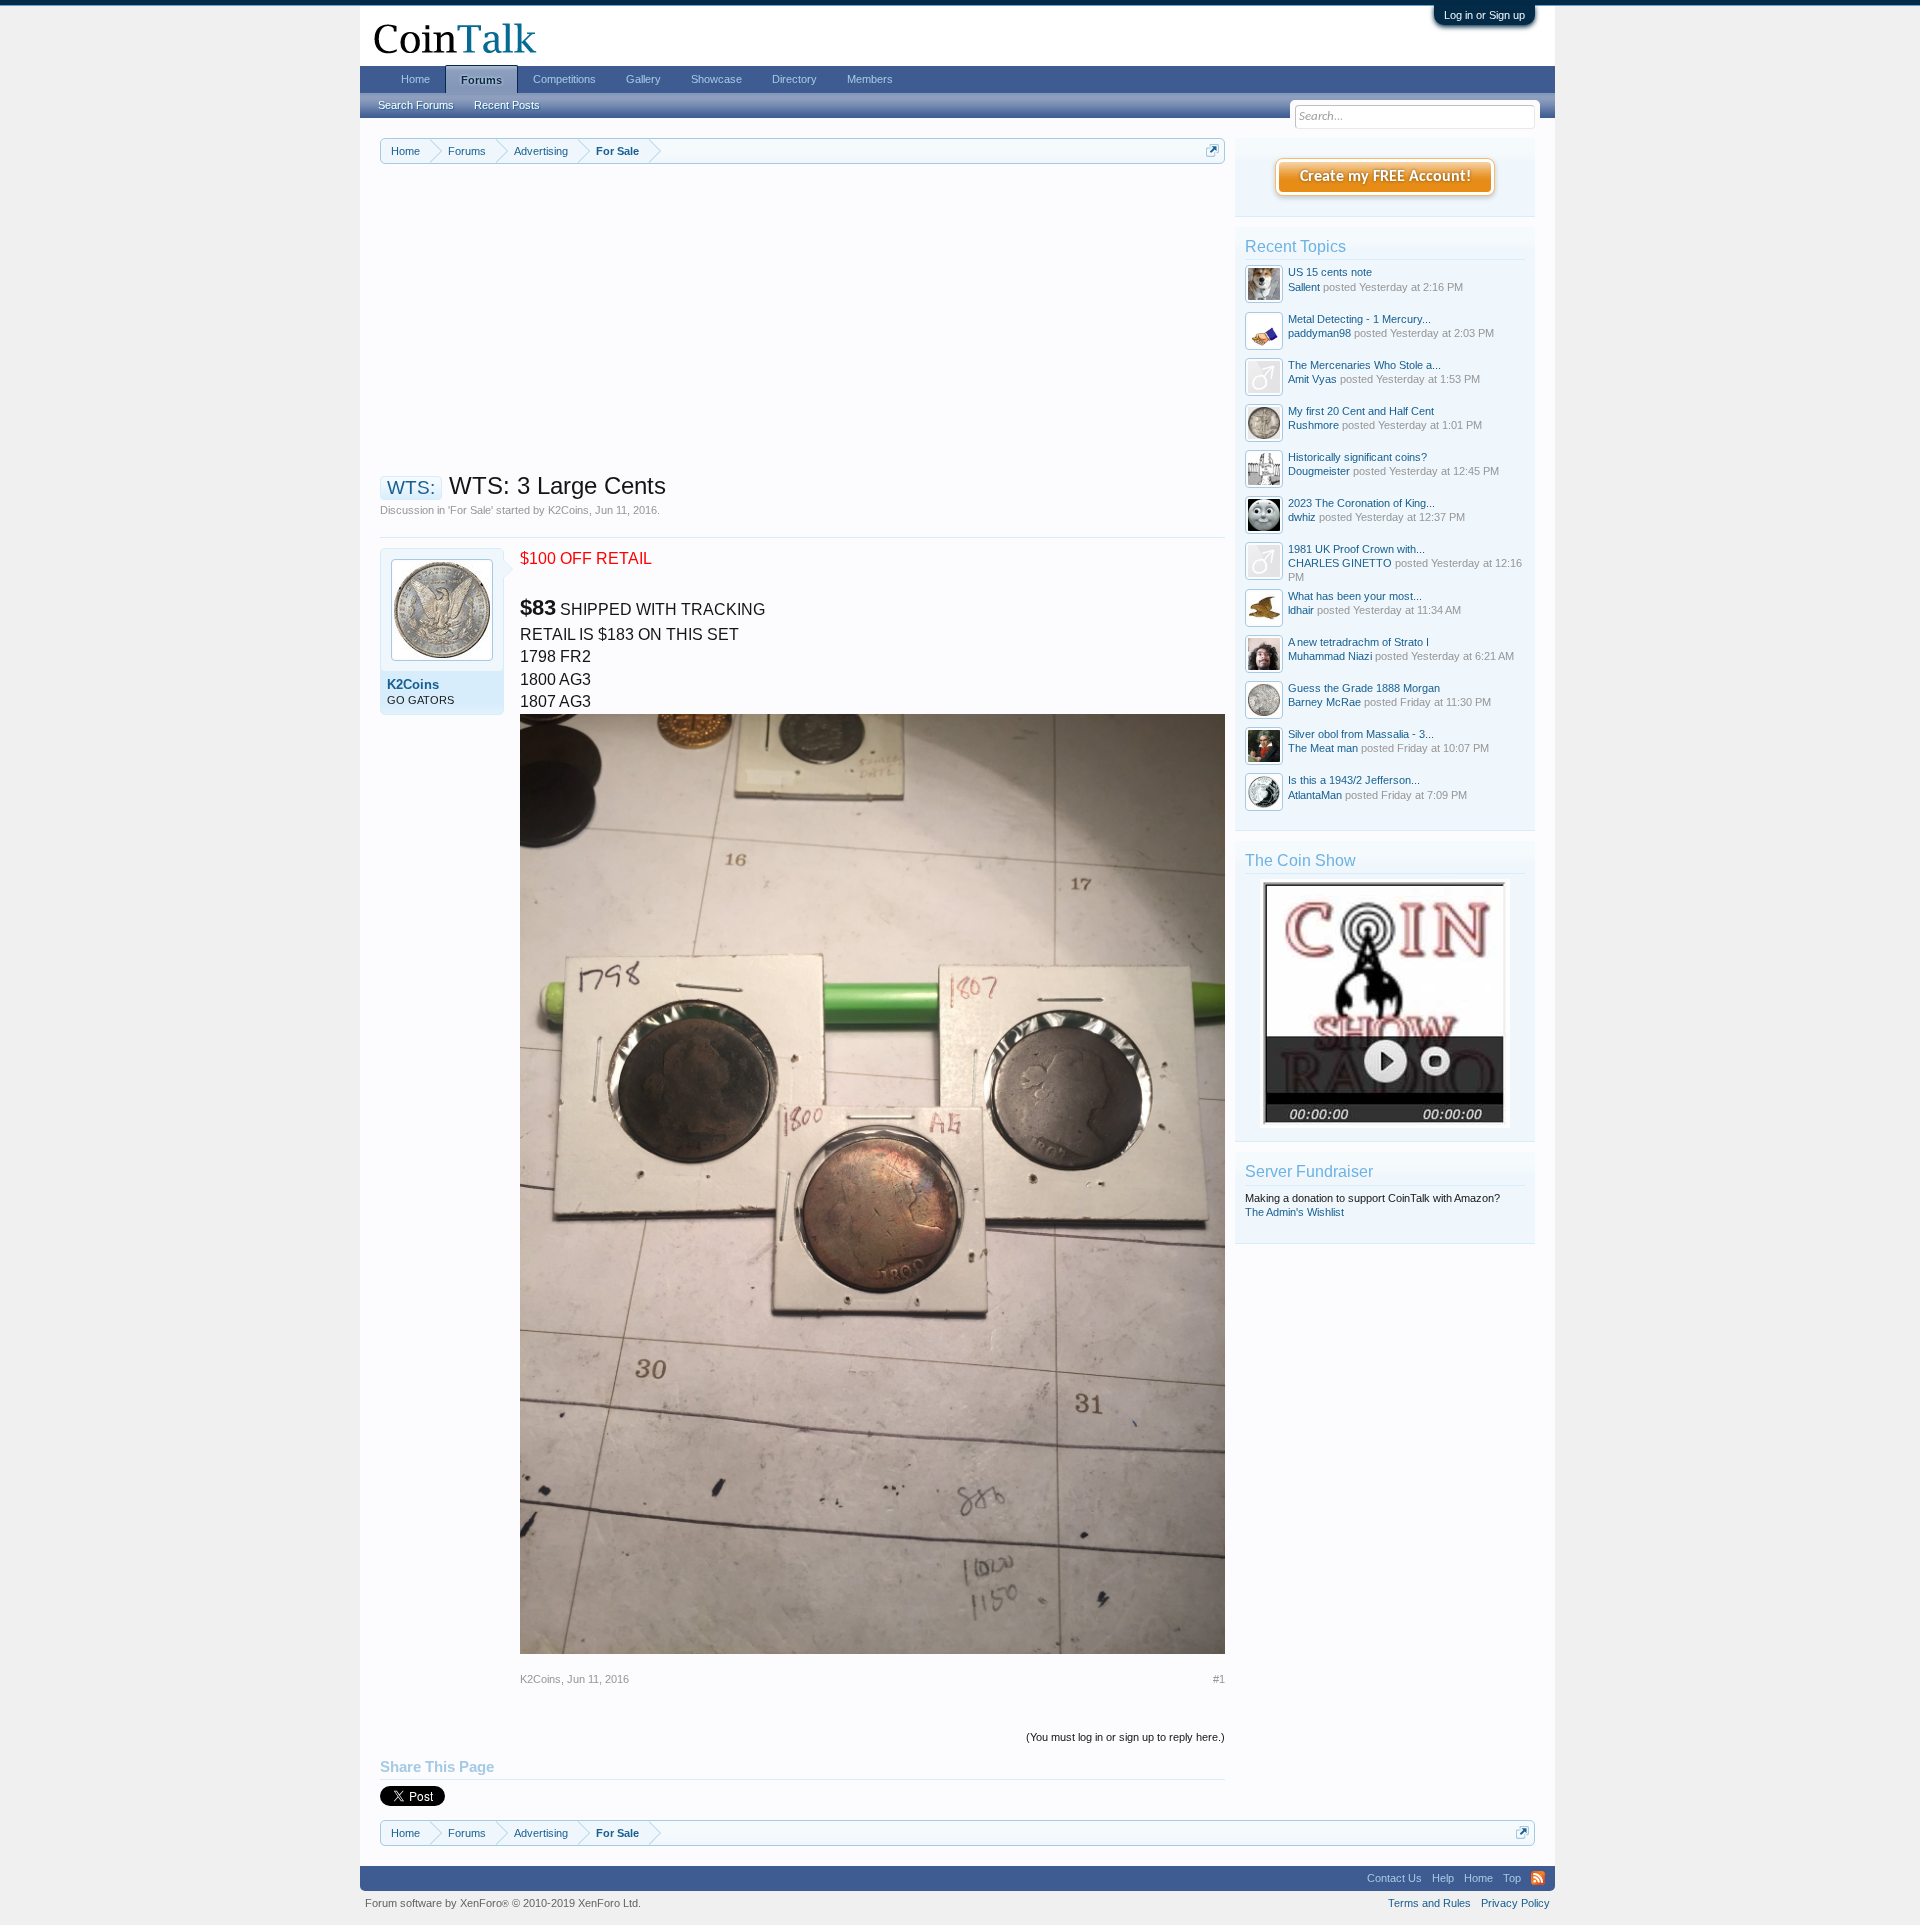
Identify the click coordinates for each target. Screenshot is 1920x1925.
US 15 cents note (1330, 272)
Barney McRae (1324, 702)
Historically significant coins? (1357, 457)
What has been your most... (1355, 596)
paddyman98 (1319, 333)
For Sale (470, 510)
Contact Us (1394, 1878)
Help (1443, 1878)
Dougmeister (1319, 471)
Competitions (564, 79)
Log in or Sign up (1484, 15)
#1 (1219, 1679)
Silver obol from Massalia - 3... (1361, 734)
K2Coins (568, 510)
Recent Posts (507, 105)
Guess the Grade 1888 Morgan (1364, 688)
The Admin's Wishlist (1294, 1212)
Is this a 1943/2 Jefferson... (1354, 780)
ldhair (1301, 610)
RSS (1538, 1878)
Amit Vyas (1312, 379)
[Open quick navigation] (1212, 150)
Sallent (1304, 287)
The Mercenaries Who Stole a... (1364, 365)
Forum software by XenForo (503, 1903)
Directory (794, 79)
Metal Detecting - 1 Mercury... (1359, 319)
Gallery (643, 79)
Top (1512, 1878)
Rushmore (1313, 425)
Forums (481, 80)
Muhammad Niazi (1330, 656)
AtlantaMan (1315, 795)
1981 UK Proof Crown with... (1356, 549)
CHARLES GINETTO (1340, 563)
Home (415, 79)
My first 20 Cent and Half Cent (1361, 411)
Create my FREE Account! (1385, 177)
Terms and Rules (1429, 1903)
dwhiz (1302, 517)
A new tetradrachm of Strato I (1358, 642)
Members (870, 79)
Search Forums (416, 105)
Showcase (716, 79)
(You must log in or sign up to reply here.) (1125, 1737)
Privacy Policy (1515, 1903)
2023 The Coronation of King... (1361, 503)
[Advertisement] (802, 331)
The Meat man (1323, 748)
